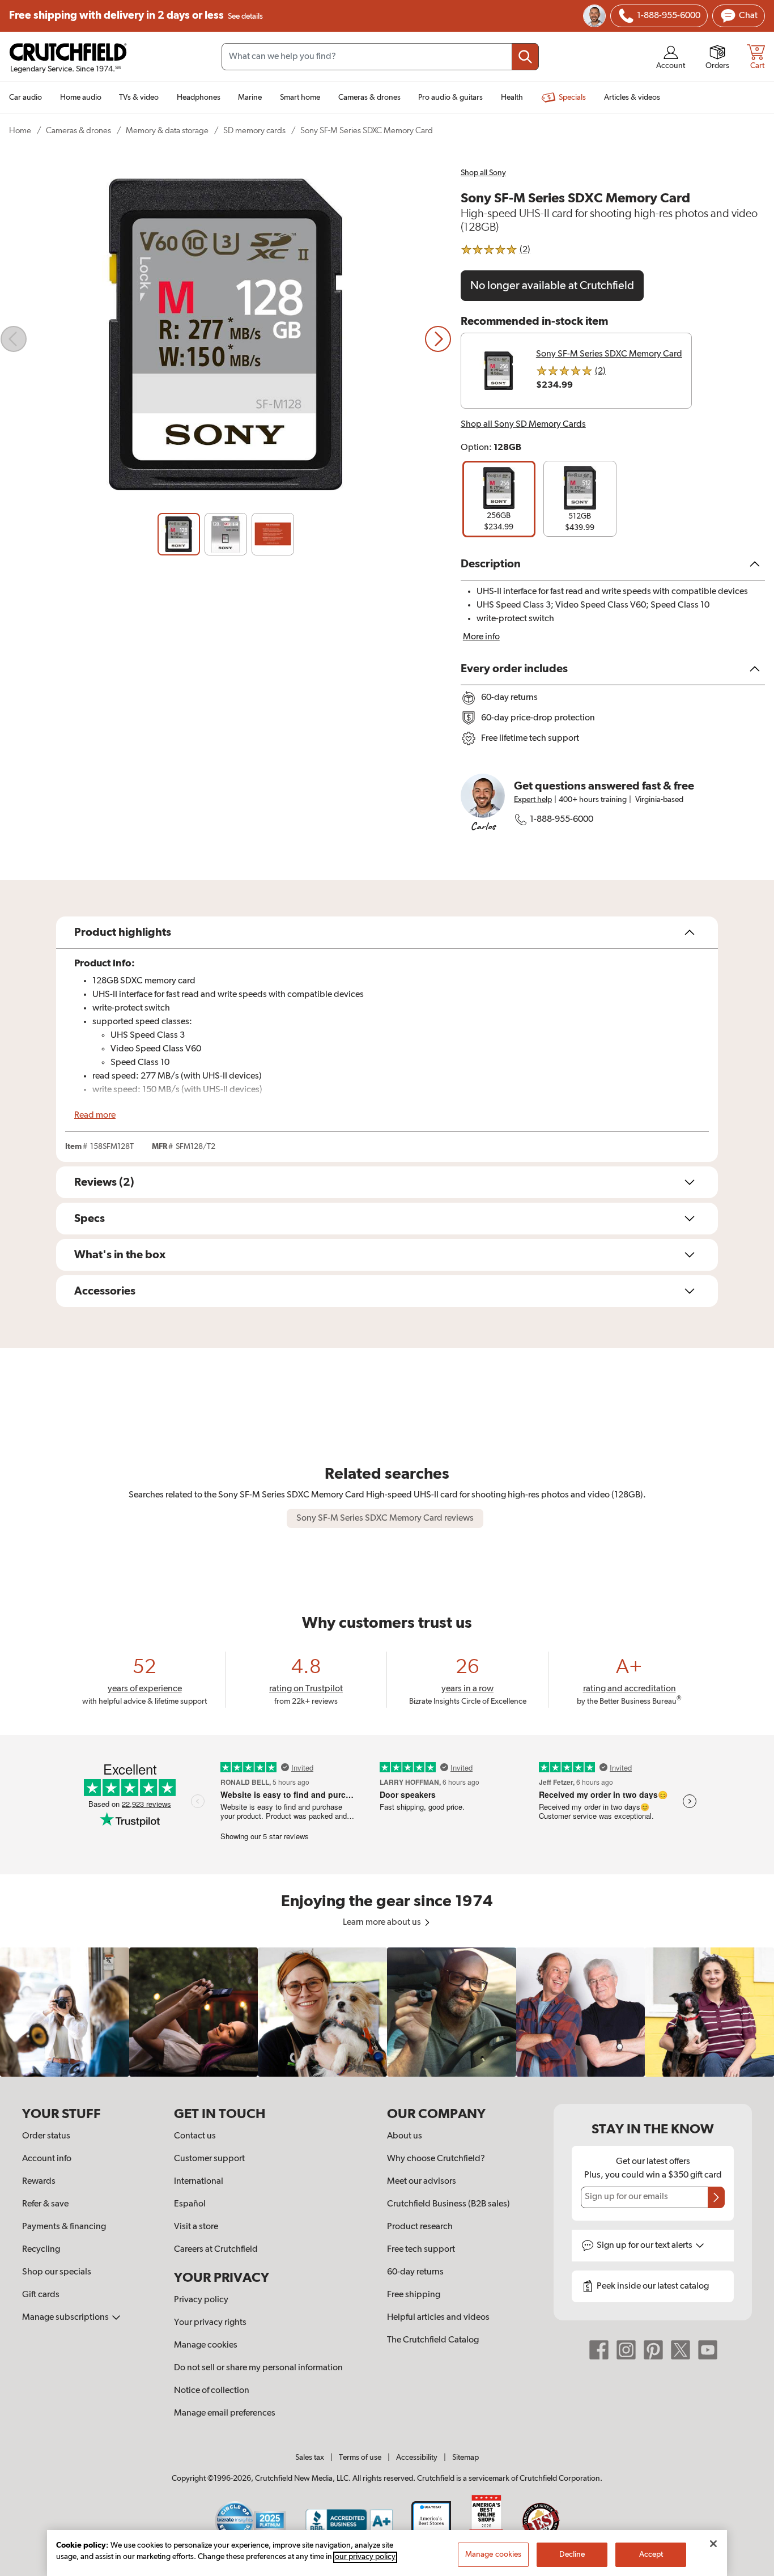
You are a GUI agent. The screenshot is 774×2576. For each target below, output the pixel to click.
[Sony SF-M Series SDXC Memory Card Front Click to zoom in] (226, 339)
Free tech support (421, 2250)
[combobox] (380, 57)
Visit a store (196, 2227)
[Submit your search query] (525, 57)
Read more (95, 1115)
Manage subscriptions (66, 2318)
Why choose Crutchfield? (436, 2159)
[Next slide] (438, 339)
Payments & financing (64, 2227)
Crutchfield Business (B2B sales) (448, 2204)
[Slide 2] (226, 534)
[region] (387, 2012)
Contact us (195, 2136)
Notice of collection (212, 2391)
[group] (499, 499)
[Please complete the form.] (716, 2197)
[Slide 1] (179, 534)
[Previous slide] (14, 339)
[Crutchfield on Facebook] (599, 2350)
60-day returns (415, 2272)
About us (405, 2136)
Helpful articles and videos (438, 2318)
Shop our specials (57, 2272)
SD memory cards (254, 131)
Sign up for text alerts (645, 2246)
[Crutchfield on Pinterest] (653, 2350)
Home (20, 131)
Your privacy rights (210, 2323)
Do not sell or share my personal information (258, 2368)
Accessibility (417, 2458)
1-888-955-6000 (562, 820)
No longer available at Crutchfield (552, 286)
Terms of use (360, 2458)
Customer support (209, 2159)
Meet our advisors (422, 2182)
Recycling (41, 2250)
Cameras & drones (78, 131)
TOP (751, 2569)
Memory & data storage (167, 131)
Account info (47, 2159)
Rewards (39, 2182)
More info (481, 637)
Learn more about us (383, 1923)
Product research (420, 2227)
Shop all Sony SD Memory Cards (523, 425)
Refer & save (45, 2204)
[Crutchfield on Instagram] (626, 2350)
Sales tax (310, 2458)
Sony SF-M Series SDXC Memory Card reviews (385, 1518)
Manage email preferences (225, 2413)
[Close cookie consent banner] (713, 2544)
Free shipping (136, 16)
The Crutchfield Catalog (433, 2340)
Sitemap (465, 2458)
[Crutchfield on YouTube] (708, 2350)
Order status (46, 2136)
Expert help (533, 800)
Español (190, 2204)
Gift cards (41, 2295)
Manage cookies (206, 2345)
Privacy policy (201, 2300)
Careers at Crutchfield (216, 2250)
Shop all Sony (483, 173)
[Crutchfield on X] (681, 2350)
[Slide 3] (273, 534)
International (199, 2182)
